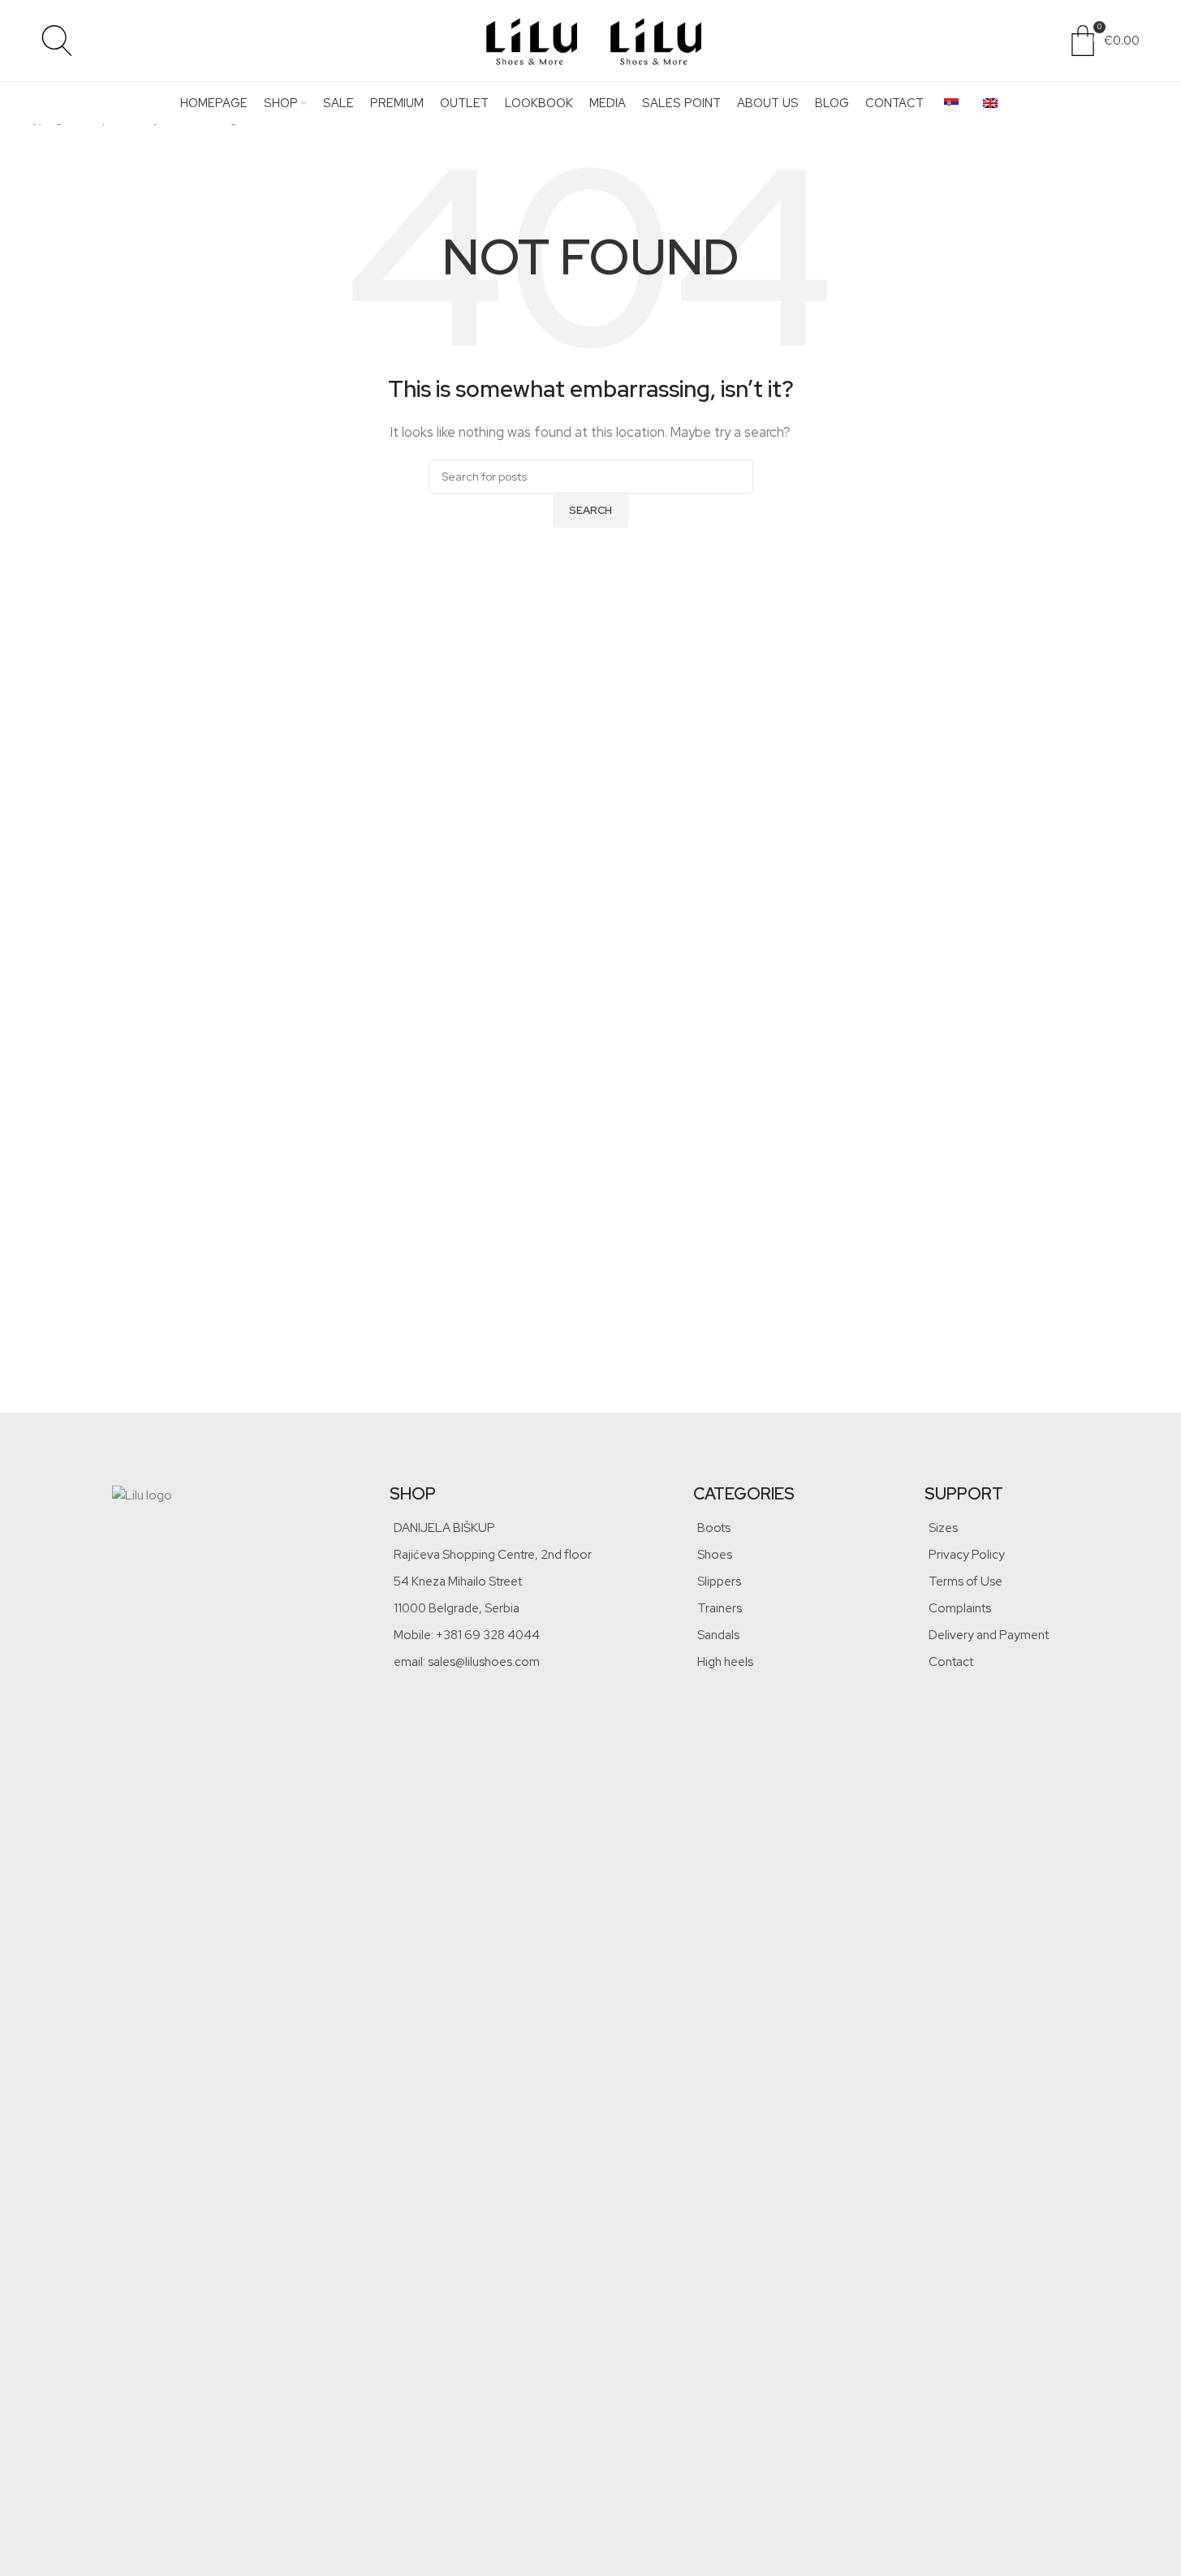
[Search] (57, 41)
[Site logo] (530, 40)
